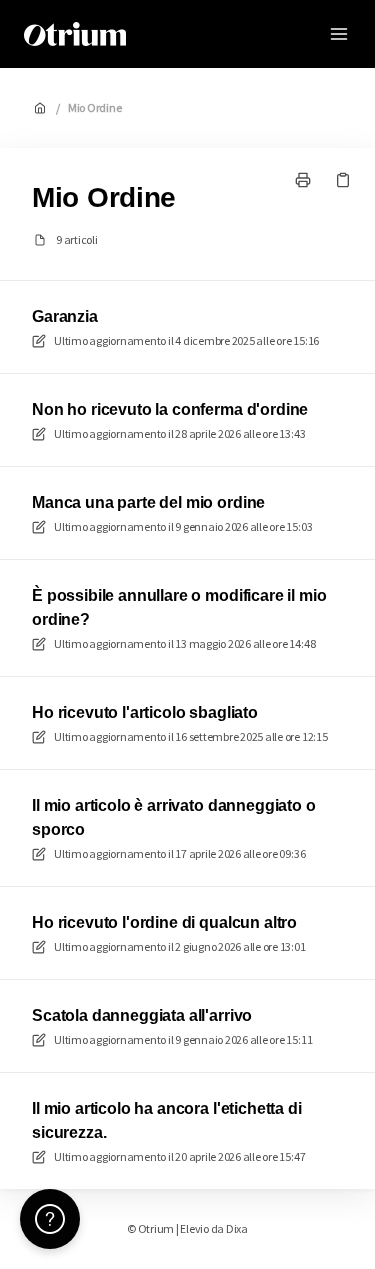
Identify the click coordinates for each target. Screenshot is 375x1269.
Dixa (237, 1228)
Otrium (180, 33)
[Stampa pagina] (303, 180)
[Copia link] (343, 180)
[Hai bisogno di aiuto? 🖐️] (50, 1219)
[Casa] (75, 34)
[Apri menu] (339, 34)
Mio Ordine (95, 107)
